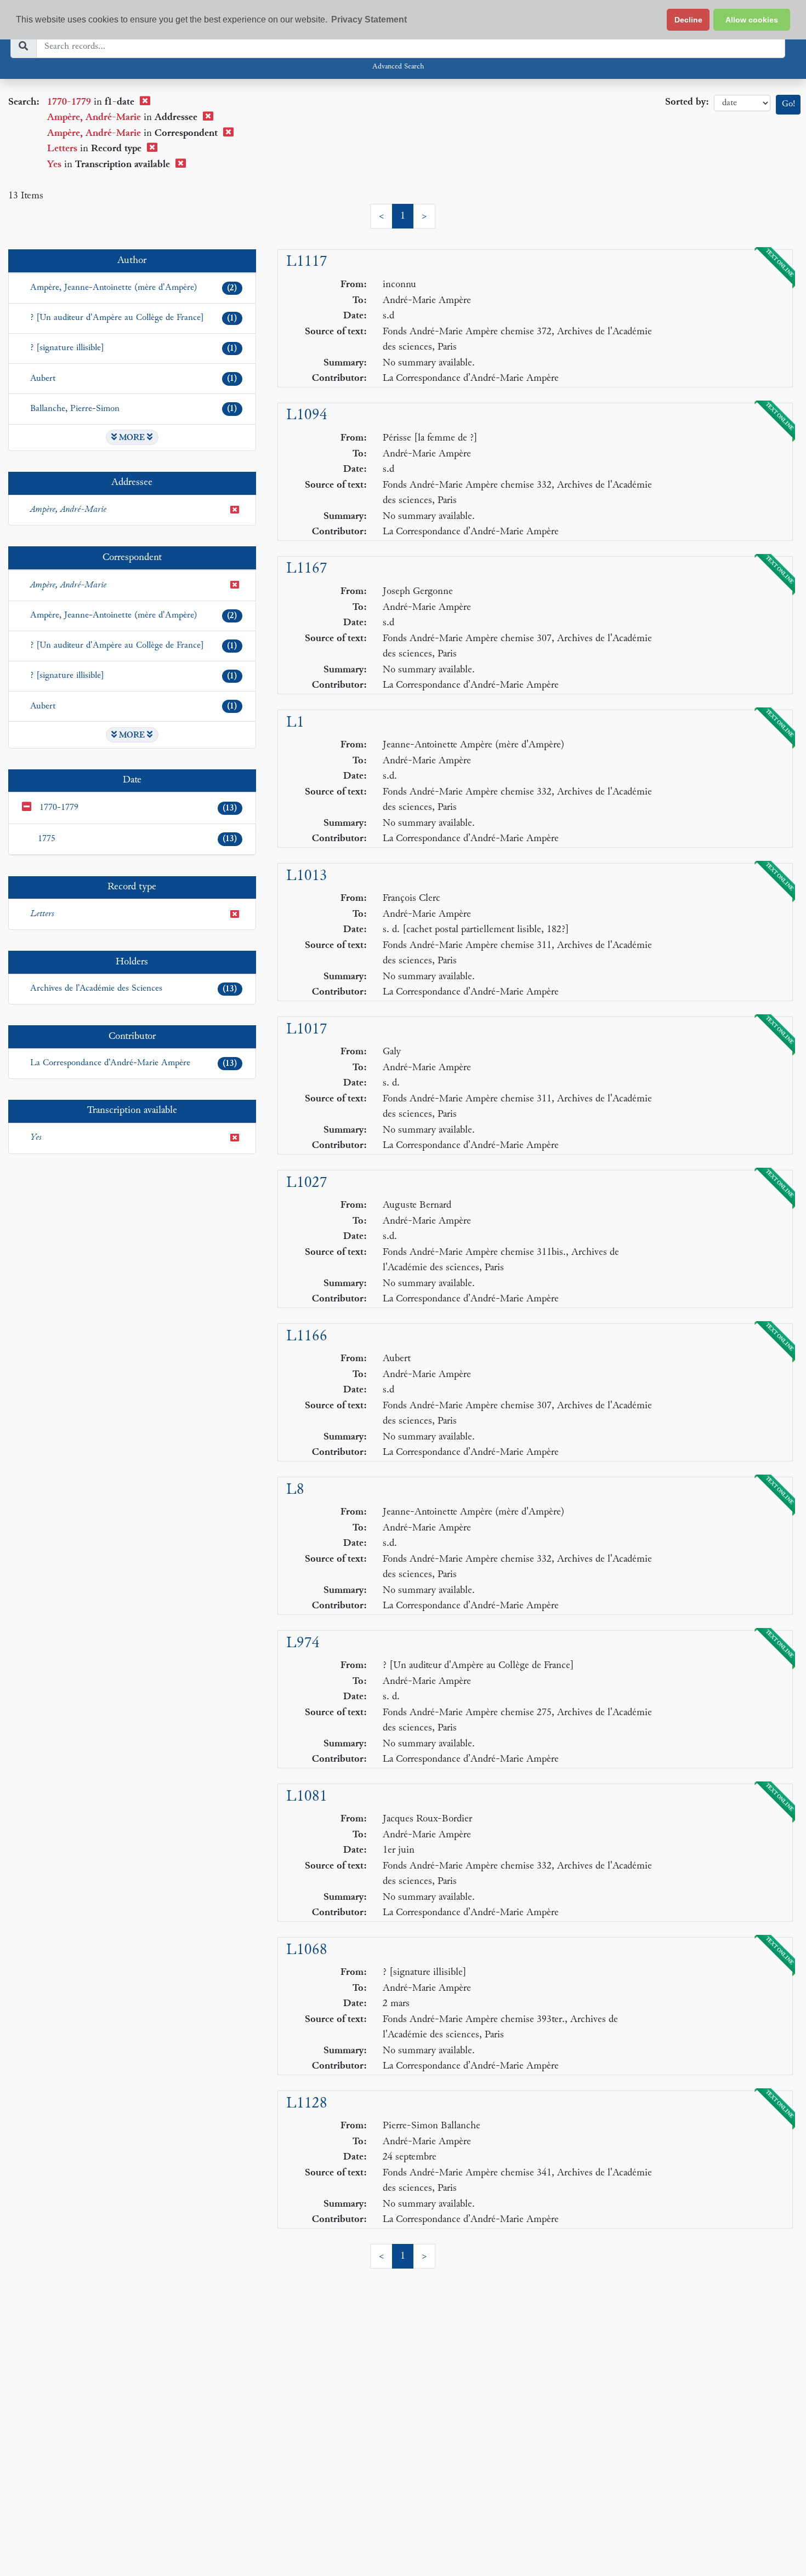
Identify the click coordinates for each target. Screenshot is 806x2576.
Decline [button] (688, 20)
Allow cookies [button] (752, 20)
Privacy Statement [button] (369, 19)
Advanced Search (398, 67)
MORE (132, 438)
